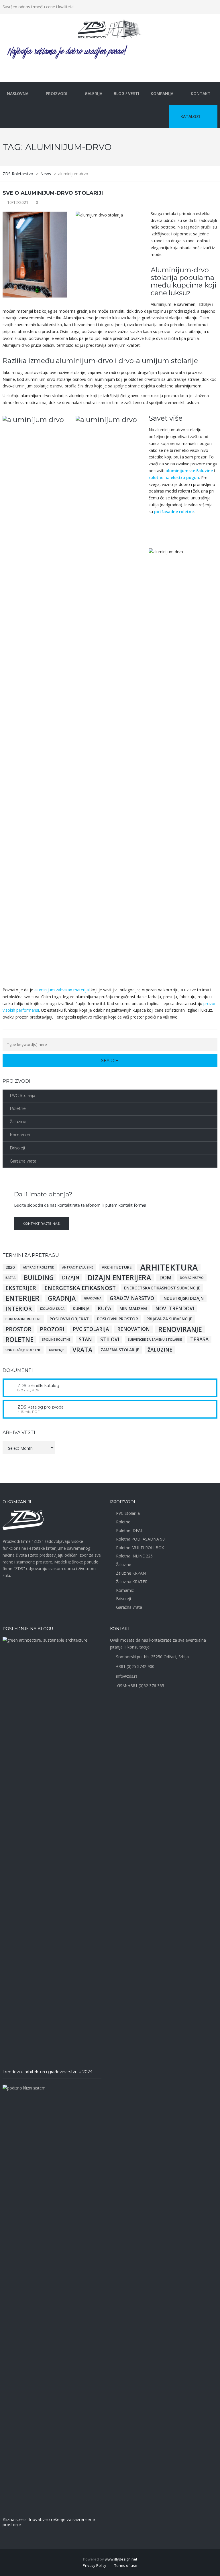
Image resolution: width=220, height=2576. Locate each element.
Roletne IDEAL (129, 1530)
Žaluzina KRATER (132, 1582)
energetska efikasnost (80, 1288)
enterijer (22, 1298)
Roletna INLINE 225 (134, 1556)
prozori (52, 1329)
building (39, 1278)
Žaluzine (18, 1122)
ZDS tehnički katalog (38, 1386)
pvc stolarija (91, 1329)
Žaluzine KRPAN (131, 1573)
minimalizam (133, 1308)
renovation (133, 1329)
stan (85, 1339)
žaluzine (160, 1350)
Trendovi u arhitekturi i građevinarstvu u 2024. (48, 2072)
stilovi (110, 1339)
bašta (10, 1278)
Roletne (18, 1108)
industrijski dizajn (183, 1298)
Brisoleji (17, 1148)
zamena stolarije (120, 1350)
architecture (117, 1267)
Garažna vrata (23, 1161)
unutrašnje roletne (23, 1350)
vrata (82, 1350)
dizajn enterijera (119, 1278)
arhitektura (169, 1267)
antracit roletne (38, 1267)
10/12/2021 (18, 202)
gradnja (62, 1298)
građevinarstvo (132, 1298)
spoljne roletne (56, 1340)
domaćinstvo (192, 1278)
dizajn (71, 1278)
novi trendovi (175, 1308)
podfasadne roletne (23, 1319)
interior (19, 1309)
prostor (18, 1329)
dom (165, 1278)
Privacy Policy (95, 2565)
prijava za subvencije (169, 1319)
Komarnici (20, 1135)
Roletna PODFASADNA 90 (140, 1539)
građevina (93, 1298)
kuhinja (81, 1308)
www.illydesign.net (121, 2559)
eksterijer (21, 1288)
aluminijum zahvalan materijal (62, 990)
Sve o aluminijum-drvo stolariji (53, 193)
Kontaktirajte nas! (42, 1223)
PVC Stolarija (22, 1096)
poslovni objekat (69, 1319)
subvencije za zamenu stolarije (155, 1340)
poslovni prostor (118, 1319)
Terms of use (126, 2565)
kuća (104, 1308)
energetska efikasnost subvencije (162, 1288)
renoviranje (180, 1329)
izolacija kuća (52, 1309)
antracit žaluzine (78, 1267)
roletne (19, 1340)
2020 (10, 1267)
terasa (199, 1339)
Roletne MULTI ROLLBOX (140, 1548)
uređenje (57, 1350)
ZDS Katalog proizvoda (41, 1407)
